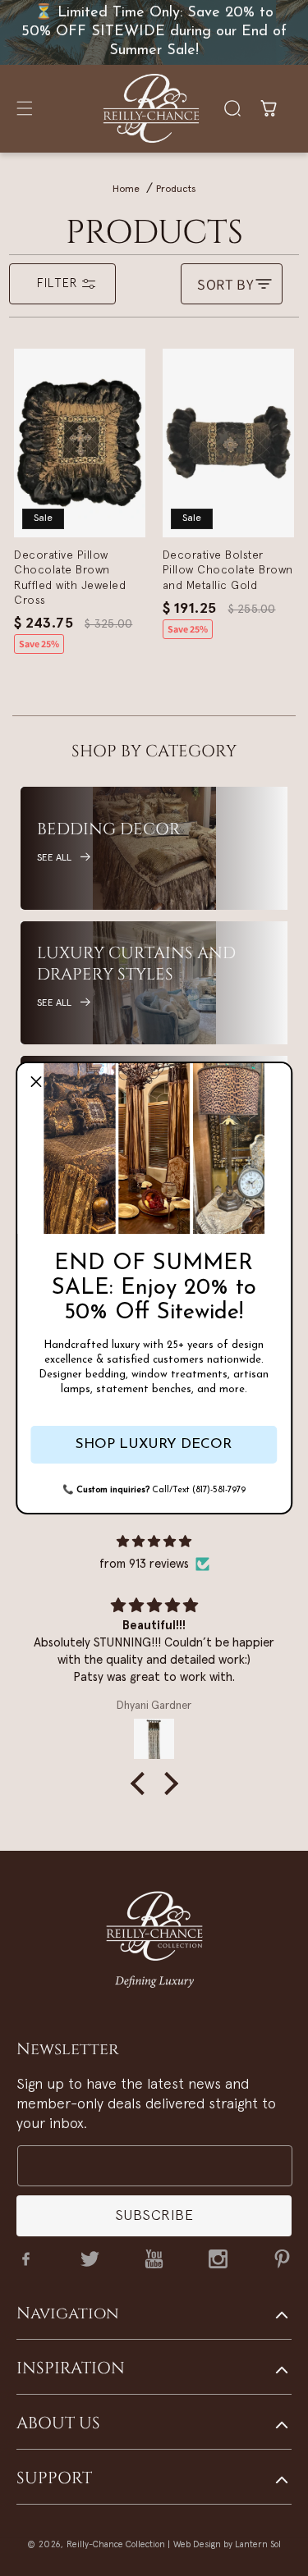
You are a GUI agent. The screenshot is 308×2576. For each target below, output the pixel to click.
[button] (36, 1082)
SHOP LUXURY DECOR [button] (154, 1444)
